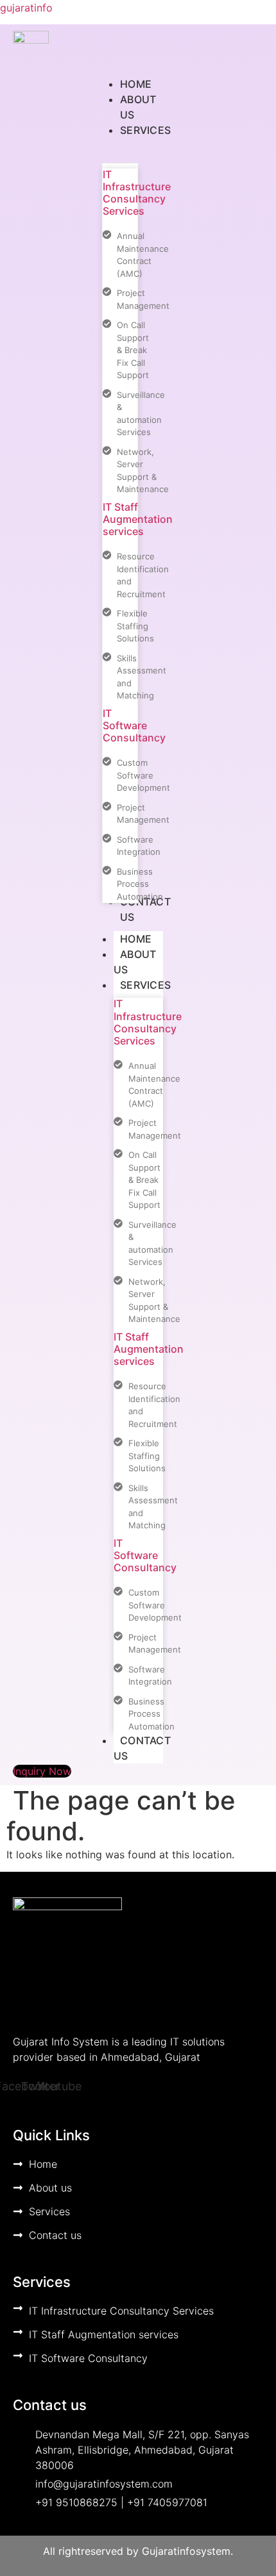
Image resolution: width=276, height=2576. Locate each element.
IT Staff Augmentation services (138, 519)
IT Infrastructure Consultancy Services (137, 193)
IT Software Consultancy (134, 725)
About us (135, 962)
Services (145, 985)
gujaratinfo (26, 8)
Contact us (142, 1748)
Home (136, 939)
